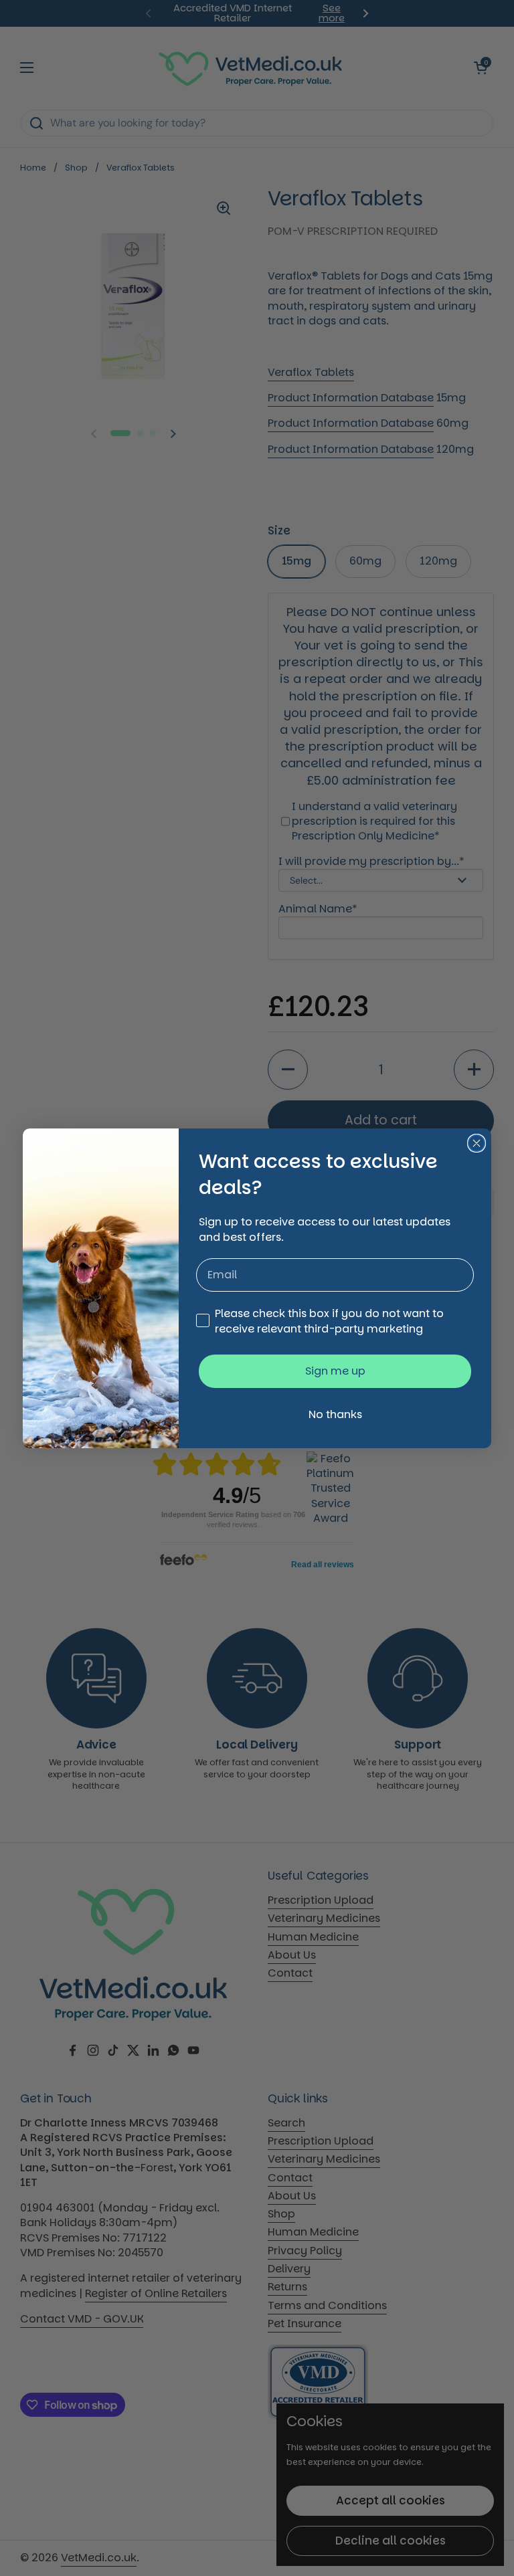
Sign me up (335, 1371)
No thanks (335, 1414)
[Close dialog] (477, 1143)
